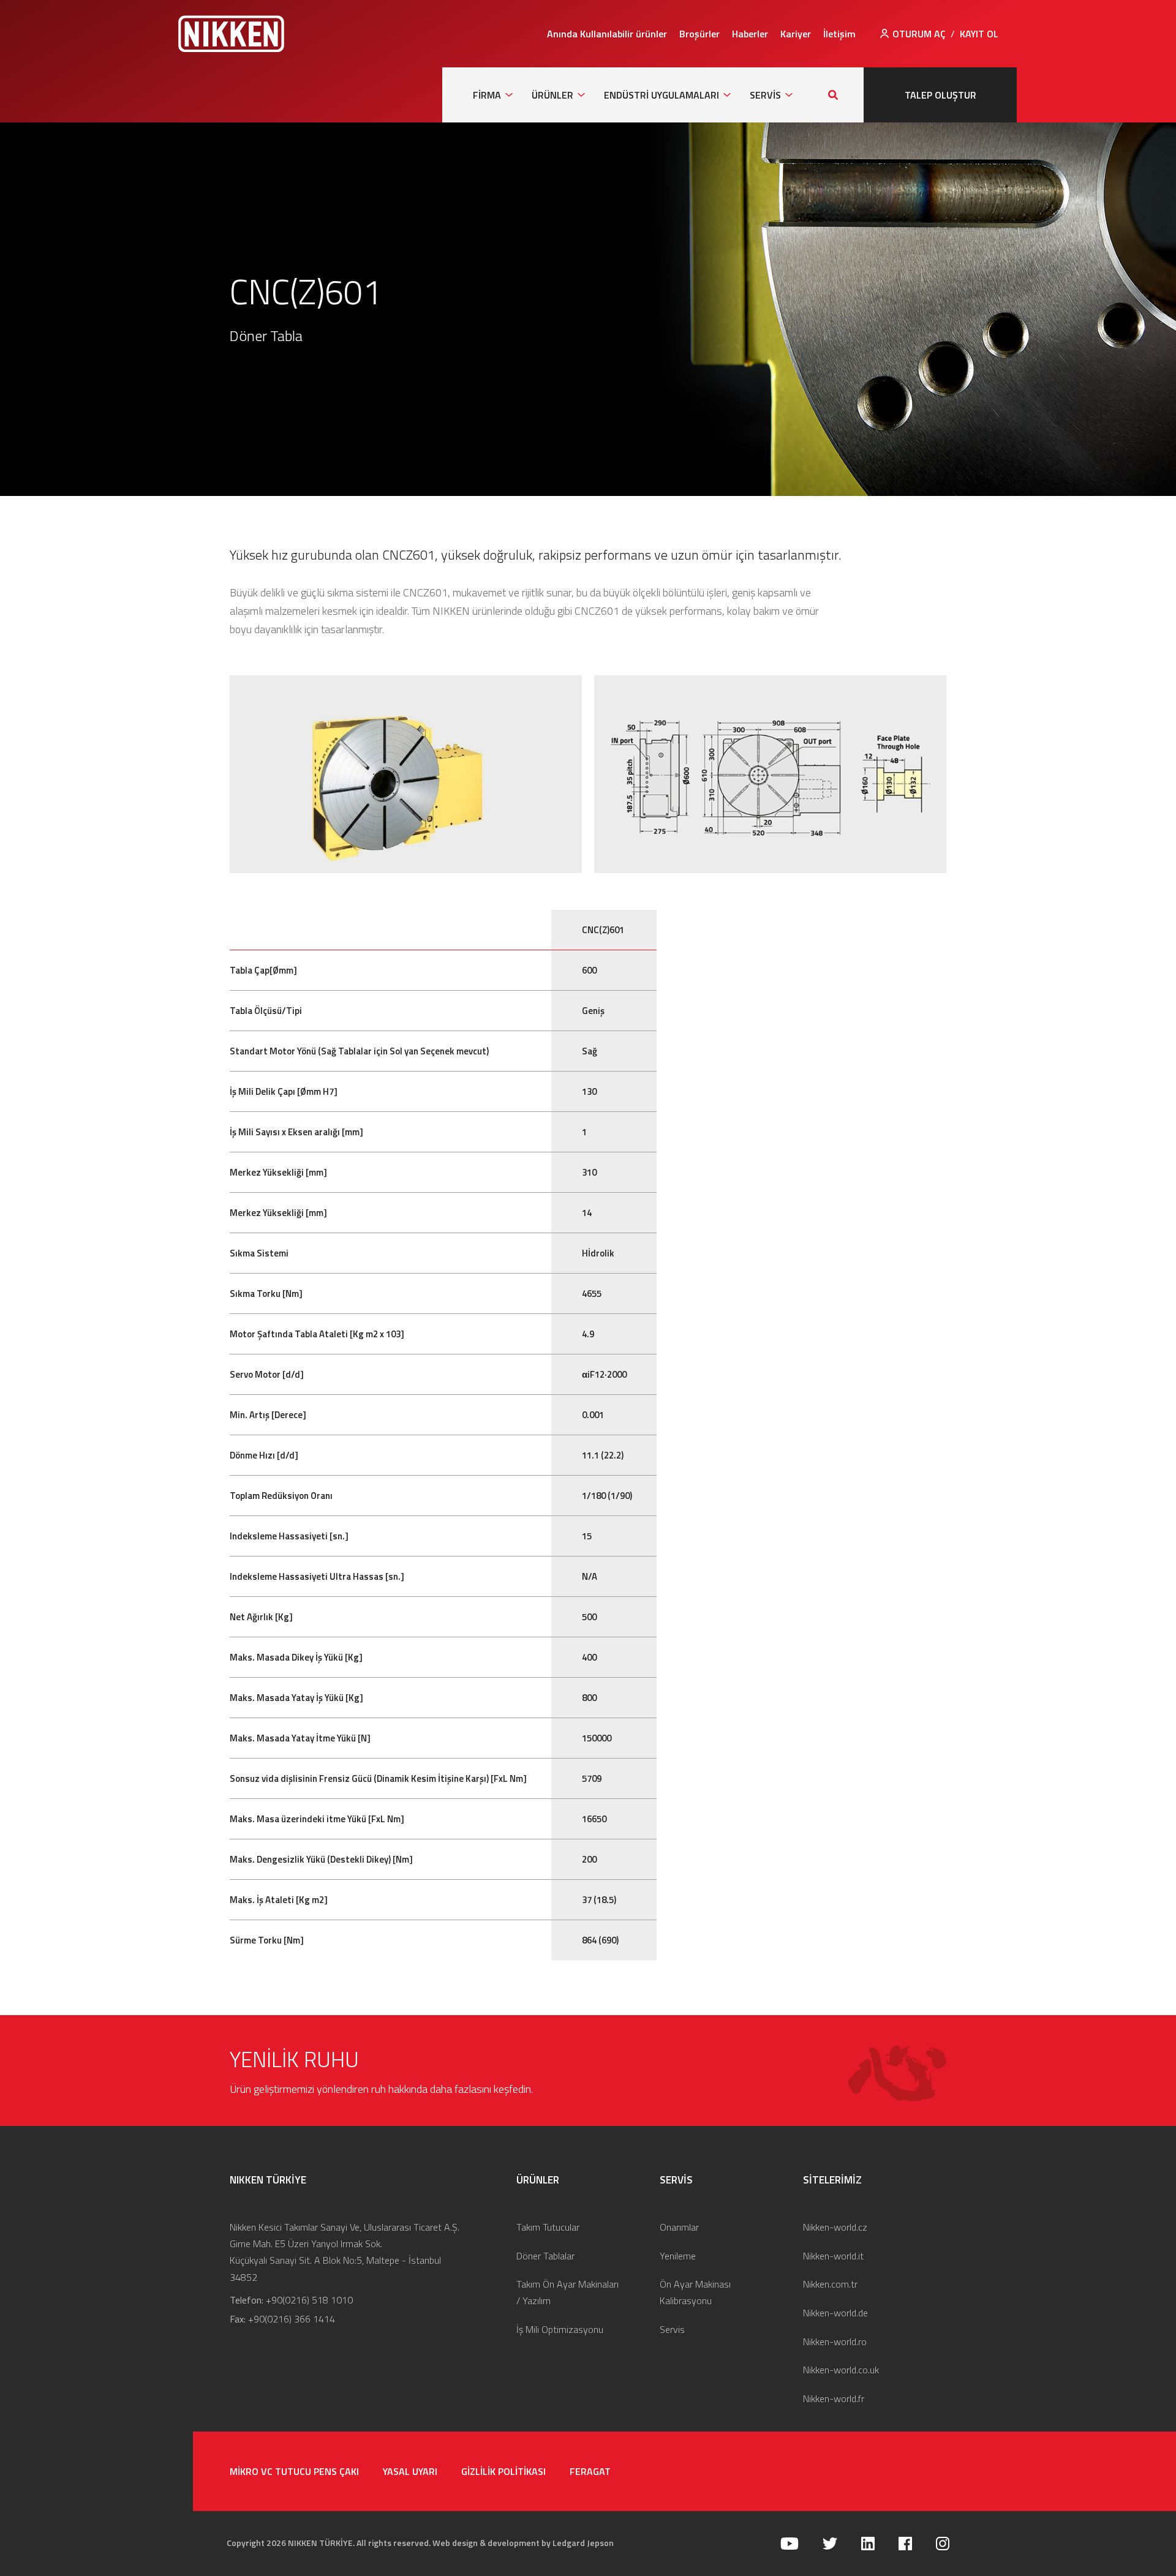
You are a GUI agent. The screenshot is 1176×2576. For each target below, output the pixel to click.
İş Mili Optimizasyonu (560, 2329)
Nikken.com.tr (830, 2284)
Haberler (750, 34)
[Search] (833, 95)
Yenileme (678, 2256)
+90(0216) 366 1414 (292, 2319)
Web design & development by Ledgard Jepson (523, 2543)
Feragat (590, 2471)
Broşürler (699, 34)
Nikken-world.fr (834, 2398)
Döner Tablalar (545, 2256)
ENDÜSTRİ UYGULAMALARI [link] (661, 95)
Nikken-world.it (833, 2256)
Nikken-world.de (835, 2313)
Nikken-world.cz (835, 2227)
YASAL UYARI (410, 2471)
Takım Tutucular (548, 2227)
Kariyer (796, 34)
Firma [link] (487, 95)
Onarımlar (679, 2227)
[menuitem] (607, 34)
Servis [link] (765, 95)
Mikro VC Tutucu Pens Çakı (294, 2471)
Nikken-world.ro (835, 2341)
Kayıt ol (979, 34)
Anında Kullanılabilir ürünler (607, 34)
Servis (672, 2329)
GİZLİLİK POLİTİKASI (503, 2471)
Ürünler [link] (552, 95)
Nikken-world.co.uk (841, 2370)
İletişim (839, 34)
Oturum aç (919, 34)
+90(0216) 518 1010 (309, 2300)
